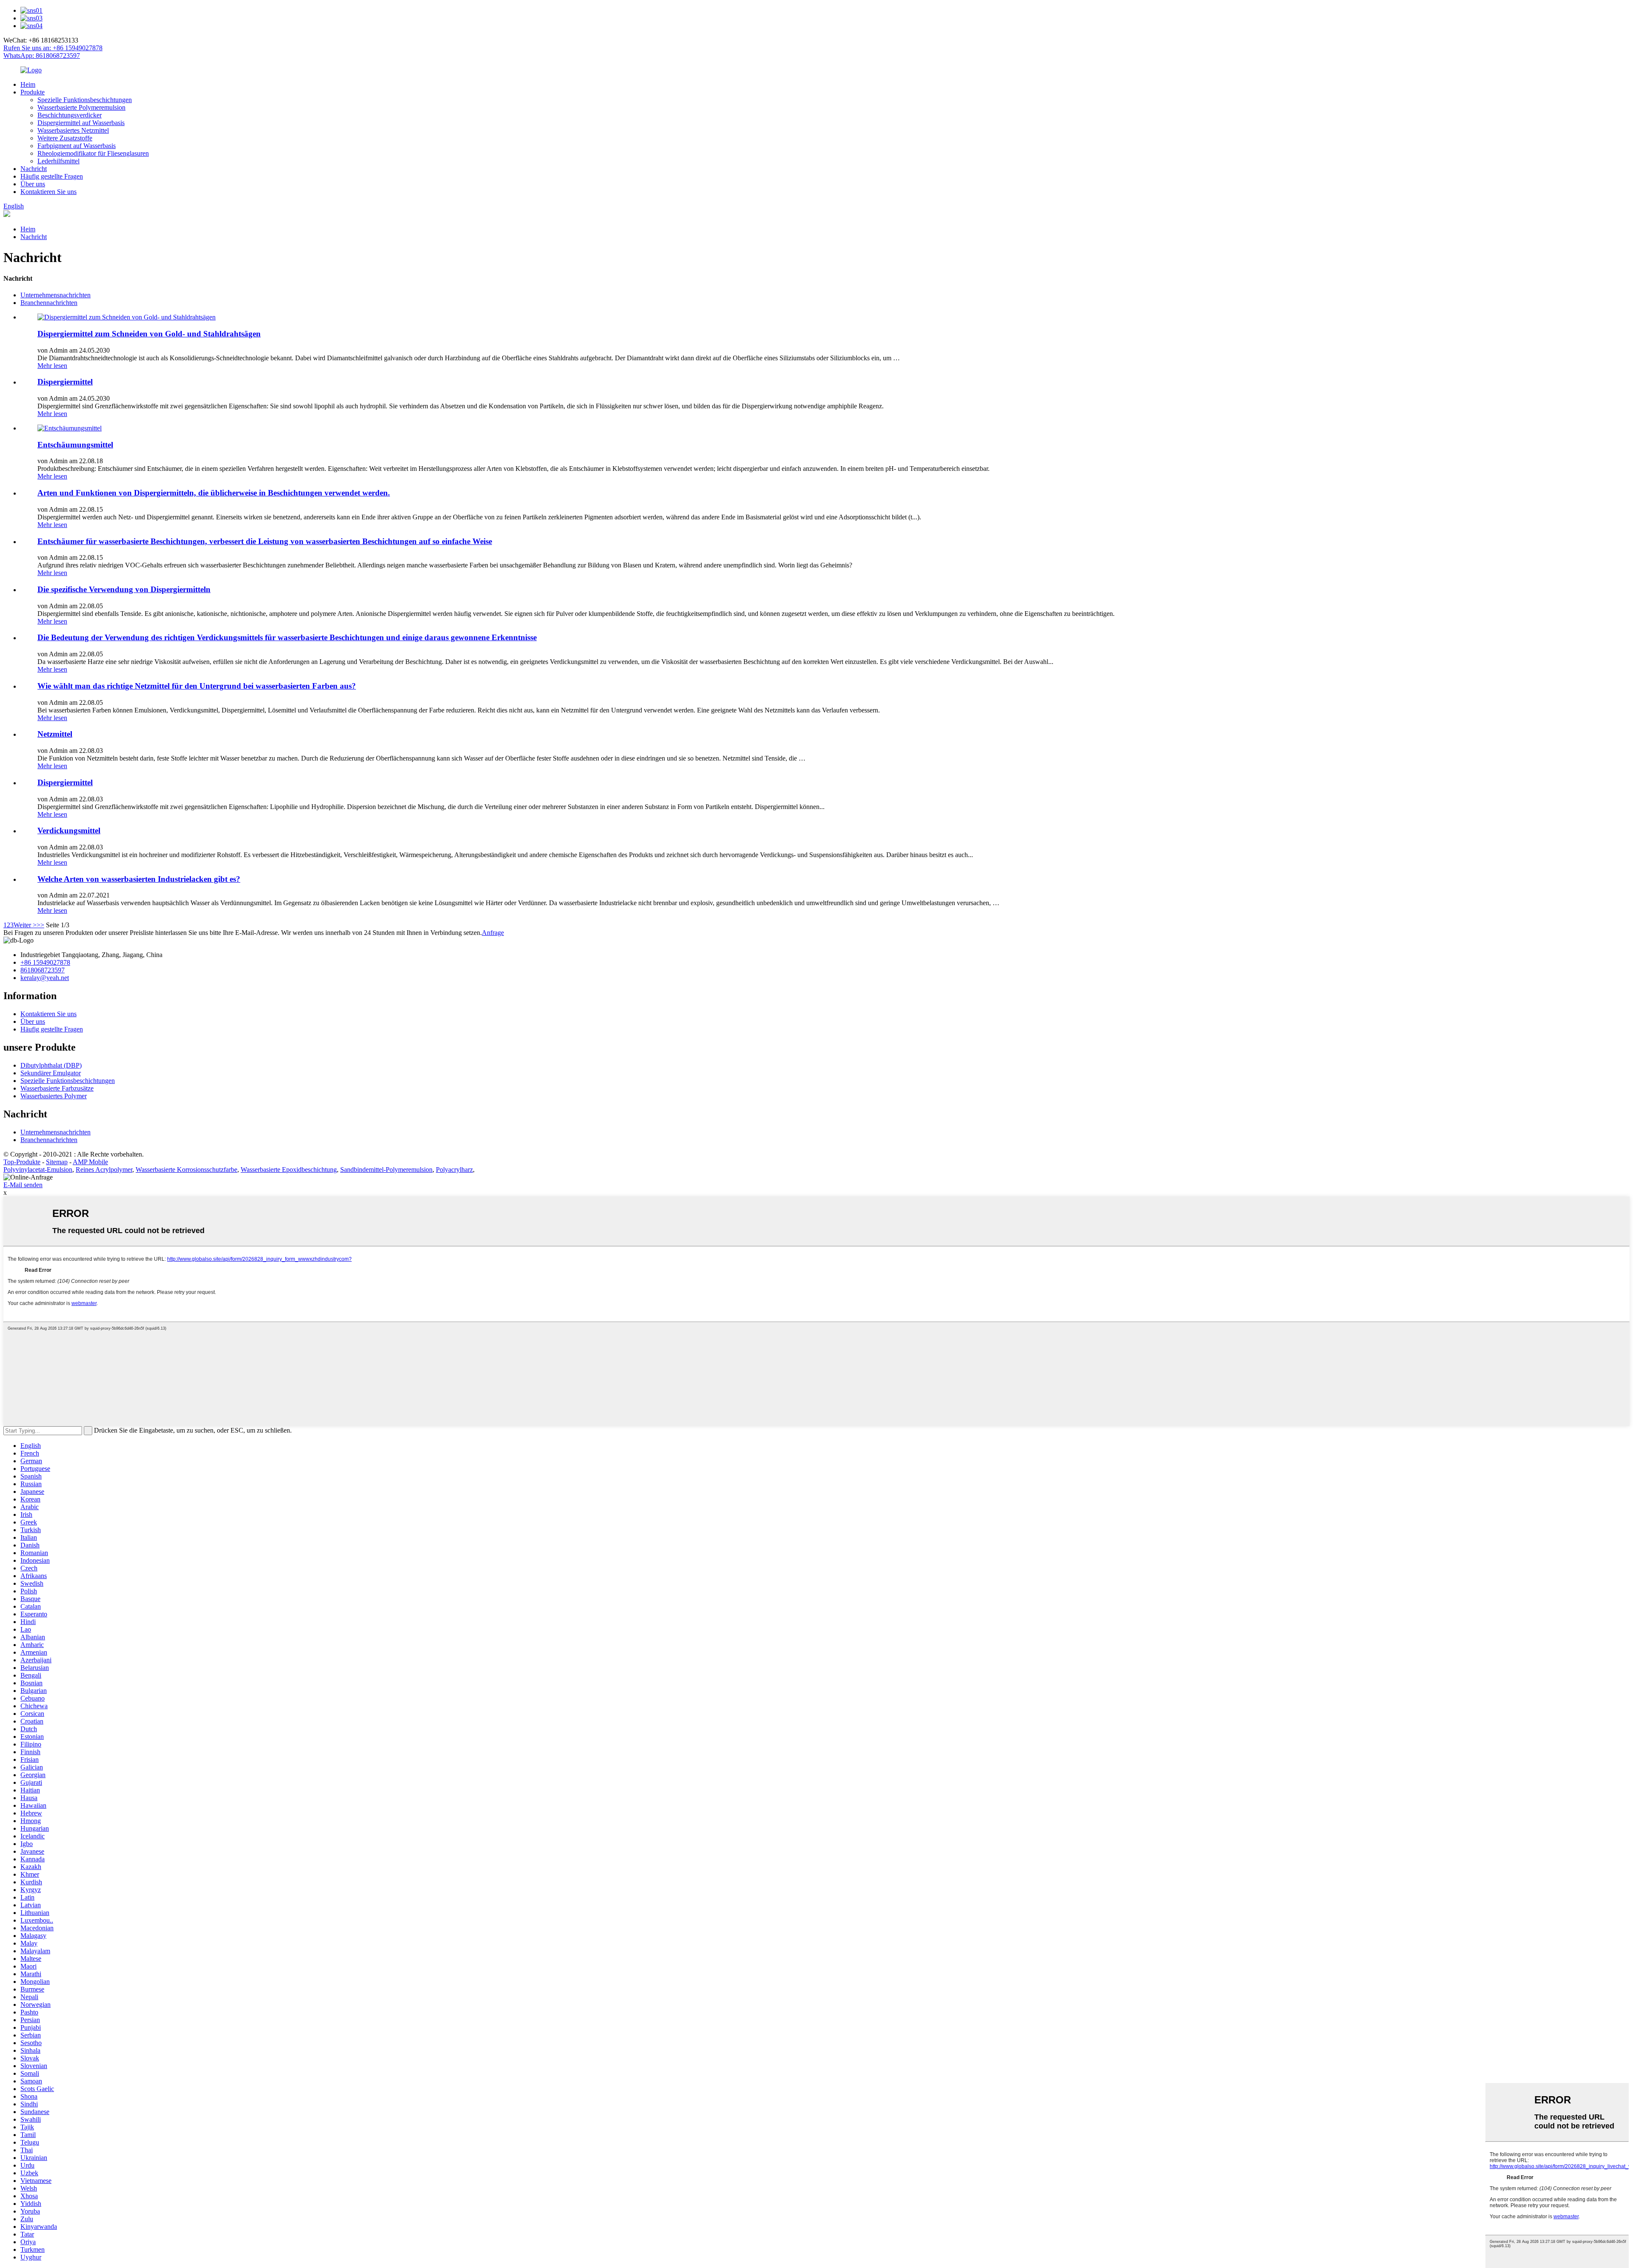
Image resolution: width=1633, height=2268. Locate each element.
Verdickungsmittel (69, 831)
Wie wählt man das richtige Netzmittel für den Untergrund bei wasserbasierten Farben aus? (197, 686)
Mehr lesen (52, 366)
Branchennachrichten (49, 303)
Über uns (33, 184)
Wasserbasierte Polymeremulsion (81, 107)
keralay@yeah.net (45, 978)
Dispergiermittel (65, 382)
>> (40, 925)
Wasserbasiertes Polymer (54, 1096)
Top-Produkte (22, 1162)
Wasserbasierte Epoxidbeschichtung (289, 1170)
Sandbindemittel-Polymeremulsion (386, 1170)
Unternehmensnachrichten (55, 295)
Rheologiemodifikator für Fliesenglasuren (93, 153)
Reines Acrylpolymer (104, 1170)
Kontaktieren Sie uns (48, 192)
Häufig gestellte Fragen (52, 176)
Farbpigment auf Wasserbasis (77, 146)
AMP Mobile (90, 1162)
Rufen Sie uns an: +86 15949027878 (53, 48)
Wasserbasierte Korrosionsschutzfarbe (186, 1170)
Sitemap (57, 1162)
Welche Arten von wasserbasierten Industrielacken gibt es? (139, 879)
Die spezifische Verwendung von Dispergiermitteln (124, 589)
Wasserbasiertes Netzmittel (73, 130)
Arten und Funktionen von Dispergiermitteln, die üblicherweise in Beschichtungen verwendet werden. (214, 493)
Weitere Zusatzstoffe (65, 138)
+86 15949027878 (45, 962)
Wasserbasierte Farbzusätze (57, 1088)
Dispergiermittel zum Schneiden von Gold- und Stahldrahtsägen (149, 334)
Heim (28, 84)
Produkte (33, 92)
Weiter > (25, 925)
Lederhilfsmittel (58, 161)
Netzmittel (55, 734)
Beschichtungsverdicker (70, 115)
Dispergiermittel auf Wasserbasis (81, 123)
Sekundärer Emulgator (51, 1073)
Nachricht (34, 169)
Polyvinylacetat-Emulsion (38, 1170)
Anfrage (493, 933)
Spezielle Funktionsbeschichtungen (85, 100)
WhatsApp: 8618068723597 (42, 56)
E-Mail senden (23, 1185)
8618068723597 (43, 970)
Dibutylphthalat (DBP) (51, 1065)
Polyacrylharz (454, 1170)
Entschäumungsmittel (75, 445)
